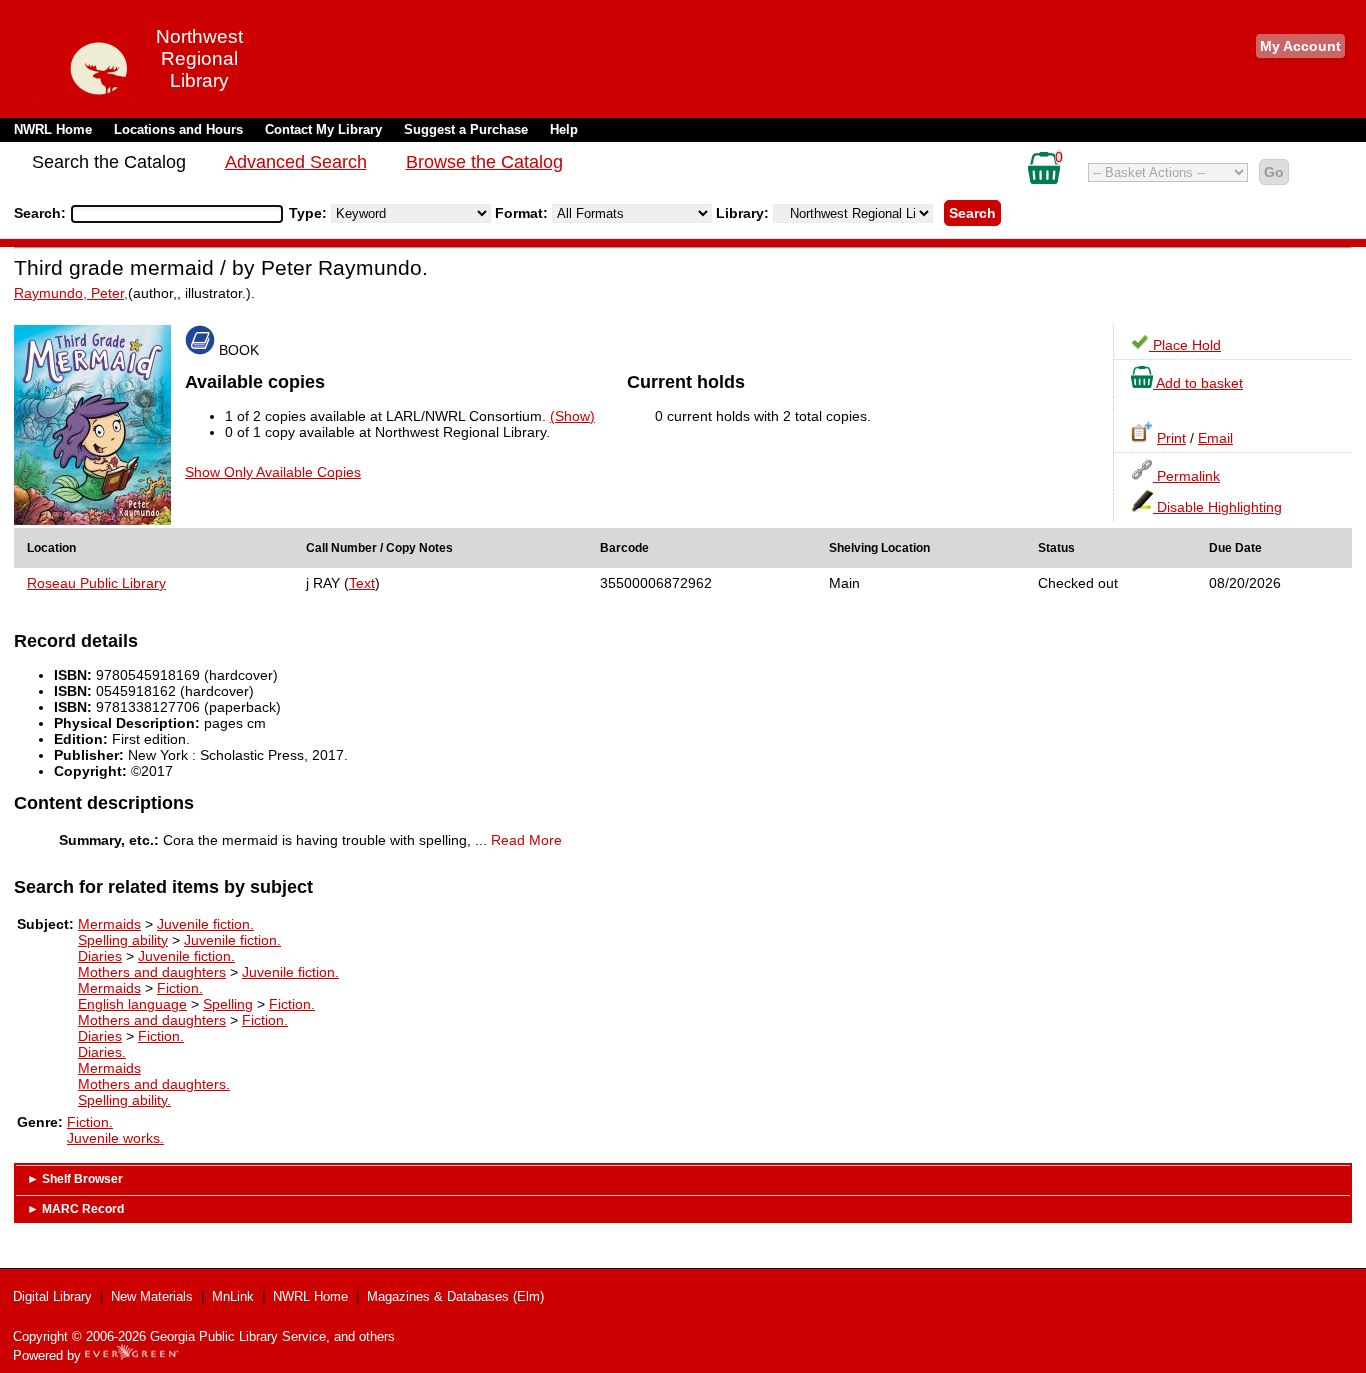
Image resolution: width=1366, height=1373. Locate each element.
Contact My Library (323, 129)
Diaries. (102, 1052)
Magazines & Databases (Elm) (455, 1296)
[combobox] (177, 214)
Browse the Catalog (484, 162)
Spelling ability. (124, 1100)
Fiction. (180, 988)
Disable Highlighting (1217, 507)
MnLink (233, 1296)
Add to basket (1198, 383)
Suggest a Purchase (466, 129)
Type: (310, 213)
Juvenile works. (115, 1138)
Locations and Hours (178, 129)
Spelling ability (123, 940)
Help (564, 129)
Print (1171, 438)
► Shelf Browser (75, 1179)
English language (132, 1004)
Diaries (100, 956)
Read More (526, 840)
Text (362, 583)
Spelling (228, 1004)
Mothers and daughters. (154, 1084)
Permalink (1186, 476)
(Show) (572, 416)
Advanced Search (296, 162)
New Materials (152, 1296)
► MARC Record (75, 1209)
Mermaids (109, 924)
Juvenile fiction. (205, 924)
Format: (523, 213)
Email (1215, 438)
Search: (42, 213)
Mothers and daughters (152, 972)
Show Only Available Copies (273, 472)
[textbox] (167, 214)
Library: (744, 213)
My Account (1300, 46)
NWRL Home (53, 129)
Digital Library (52, 1296)
